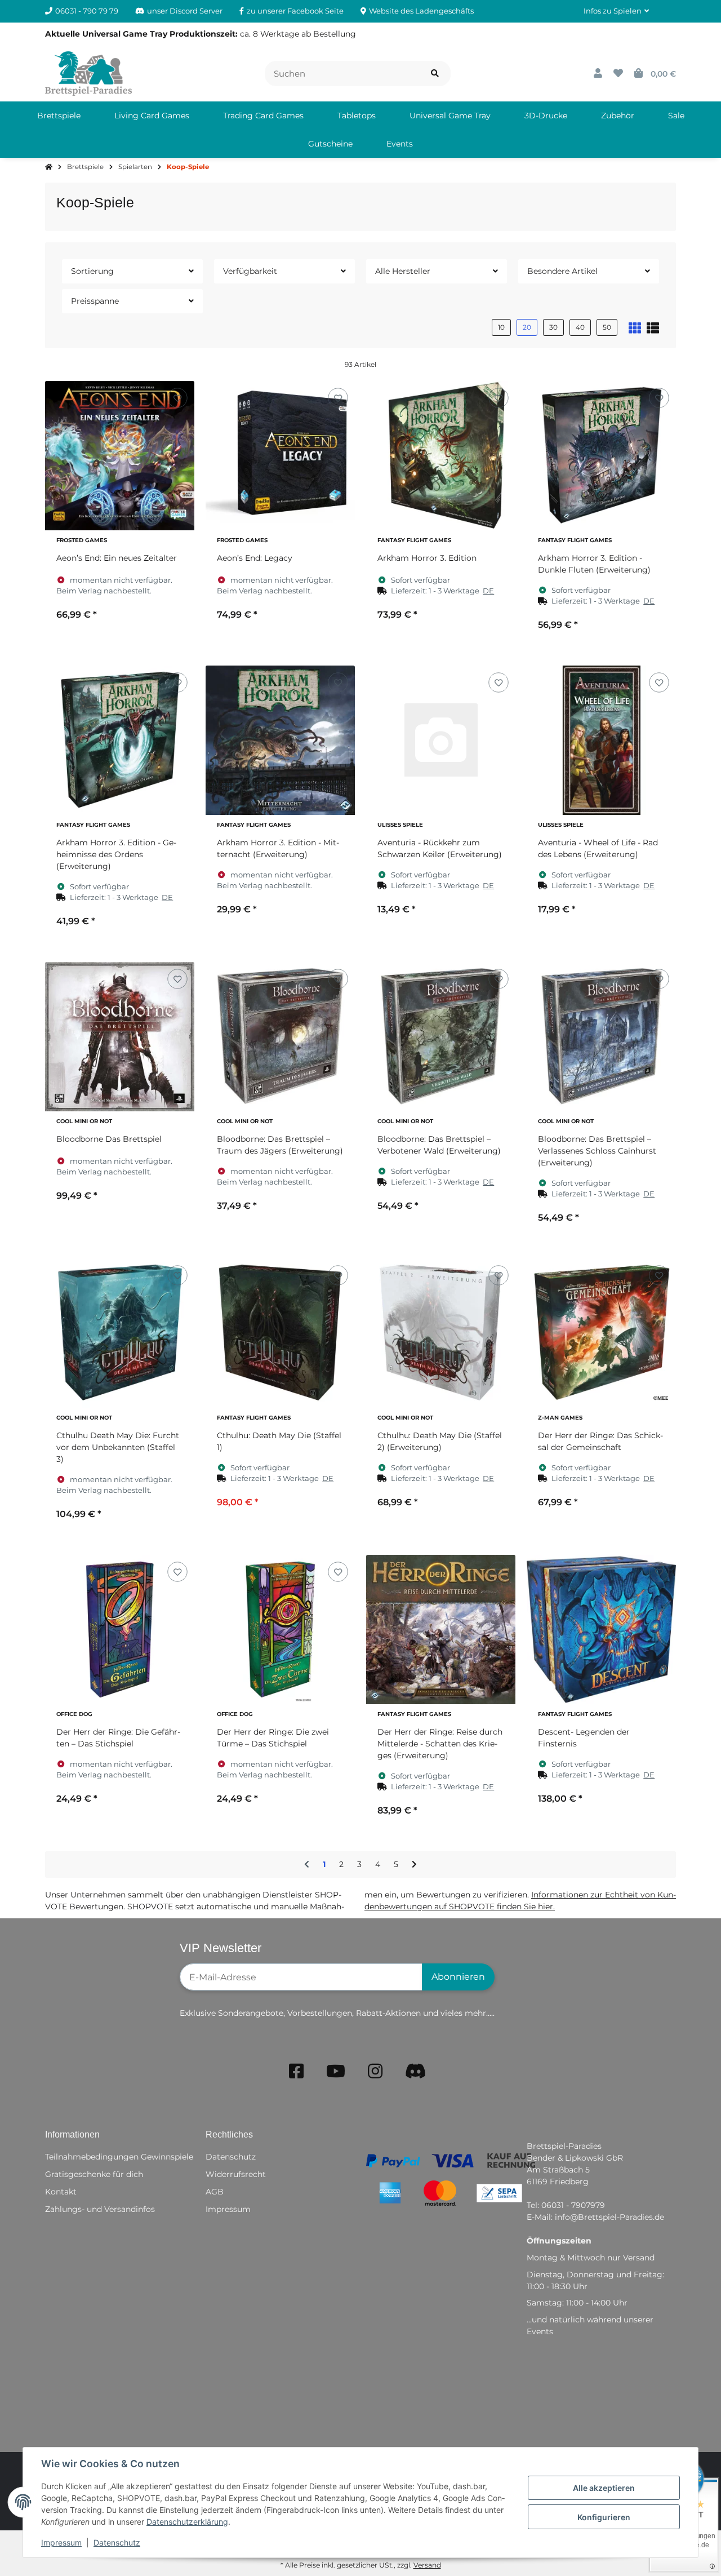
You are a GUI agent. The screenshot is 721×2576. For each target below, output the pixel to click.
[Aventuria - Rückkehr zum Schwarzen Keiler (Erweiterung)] (441, 740)
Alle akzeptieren (604, 2488)
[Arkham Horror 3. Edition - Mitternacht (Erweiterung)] (280, 740)
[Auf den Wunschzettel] (177, 398)
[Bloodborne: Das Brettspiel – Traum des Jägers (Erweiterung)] (280, 1037)
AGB (215, 2192)
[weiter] (414, 1865)
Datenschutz (117, 2542)
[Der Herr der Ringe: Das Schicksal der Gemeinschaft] (601, 1333)
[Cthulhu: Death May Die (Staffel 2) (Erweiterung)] (441, 1333)
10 (501, 327)
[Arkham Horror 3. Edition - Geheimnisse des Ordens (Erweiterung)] (120, 740)
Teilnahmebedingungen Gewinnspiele (119, 2157)
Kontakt (61, 2192)
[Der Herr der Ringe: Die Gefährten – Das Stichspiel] (120, 1630)
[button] (616, 11)
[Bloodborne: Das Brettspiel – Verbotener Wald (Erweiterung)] (441, 1037)
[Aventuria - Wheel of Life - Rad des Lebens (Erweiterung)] (601, 740)
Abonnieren (458, 1977)
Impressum (61, 2542)
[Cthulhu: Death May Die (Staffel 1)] (280, 1333)
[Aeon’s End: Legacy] (280, 456)
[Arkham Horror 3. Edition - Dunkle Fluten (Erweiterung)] (601, 456)
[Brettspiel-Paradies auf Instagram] (375, 2071)
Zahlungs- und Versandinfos (100, 2209)
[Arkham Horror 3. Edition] (441, 456)
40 (580, 327)
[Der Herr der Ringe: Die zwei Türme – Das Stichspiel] (280, 1630)
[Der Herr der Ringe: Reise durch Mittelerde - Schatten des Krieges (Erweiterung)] (441, 1630)
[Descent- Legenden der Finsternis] (601, 1630)
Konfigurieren (604, 2517)
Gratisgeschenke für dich (94, 2174)
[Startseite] (49, 167)
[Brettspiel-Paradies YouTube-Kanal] (336, 2071)
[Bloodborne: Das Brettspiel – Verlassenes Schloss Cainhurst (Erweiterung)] (601, 1037)
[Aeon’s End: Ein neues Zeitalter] (120, 456)
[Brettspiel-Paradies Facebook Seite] (296, 2071)
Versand (427, 2565)
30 (553, 327)
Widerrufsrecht (236, 2174)
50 (607, 327)
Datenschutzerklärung (187, 2522)
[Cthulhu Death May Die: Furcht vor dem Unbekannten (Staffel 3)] (120, 1333)
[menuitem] (59, 116)
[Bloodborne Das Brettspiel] (120, 1037)
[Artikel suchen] (435, 74)
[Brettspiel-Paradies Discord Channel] (416, 2071)
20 (527, 327)
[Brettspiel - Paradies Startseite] (88, 73)
